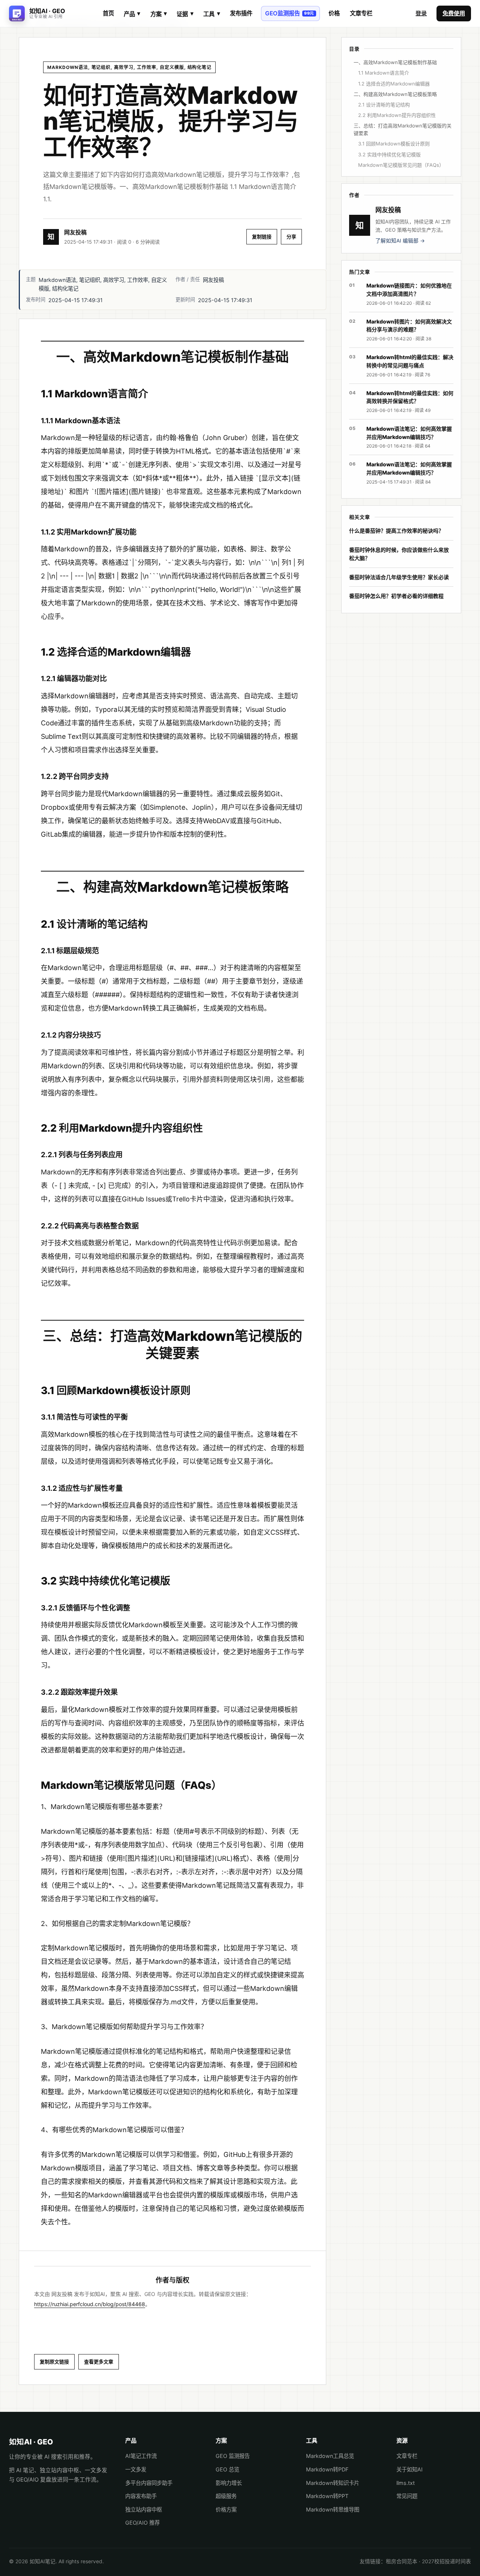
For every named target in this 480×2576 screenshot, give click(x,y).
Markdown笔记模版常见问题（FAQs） (401, 165)
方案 (159, 14)
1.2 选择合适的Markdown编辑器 (394, 84)
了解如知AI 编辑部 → (400, 241)
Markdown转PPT (327, 2496)
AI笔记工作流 (141, 2456)
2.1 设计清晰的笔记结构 (384, 105)
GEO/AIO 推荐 (142, 2523)
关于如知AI (409, 2469)
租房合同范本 (402, 2561)
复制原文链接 (54, 2362)
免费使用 (454, 13)
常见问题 (407, 2496)
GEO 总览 (227, 2469)
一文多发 (136, 2469)
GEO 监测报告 (233, 2456)
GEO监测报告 (290, 13)
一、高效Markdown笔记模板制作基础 (395, 62)
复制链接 (262, 237)
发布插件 (241, 13)
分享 (291, 237)
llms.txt (406, 2483)
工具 (211, 14)
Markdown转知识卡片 (333, 2483)
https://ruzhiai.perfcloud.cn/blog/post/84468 (90, 2304)
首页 (108, 13)
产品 (132, 14)
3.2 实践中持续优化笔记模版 (389, 154)
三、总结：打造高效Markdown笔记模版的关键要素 (403, 129)
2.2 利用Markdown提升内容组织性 (397, 115)
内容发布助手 (141, 2496)
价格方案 (226, 2509)
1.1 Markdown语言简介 (384, 73)
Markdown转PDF (327, 2469)
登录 (421, 13)
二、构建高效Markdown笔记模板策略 (395, 94)
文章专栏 (361, 13)
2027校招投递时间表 (446, 2561)
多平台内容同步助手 (149, 2483)
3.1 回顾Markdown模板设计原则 (394, 144)
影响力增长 (229, 2483)
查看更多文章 (99, 2362)
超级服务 (226, 2496)
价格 (334, 13)
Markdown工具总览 (330, 2456)
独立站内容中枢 (144, 2509)
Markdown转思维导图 (333, 2509)
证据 (185, 14)
